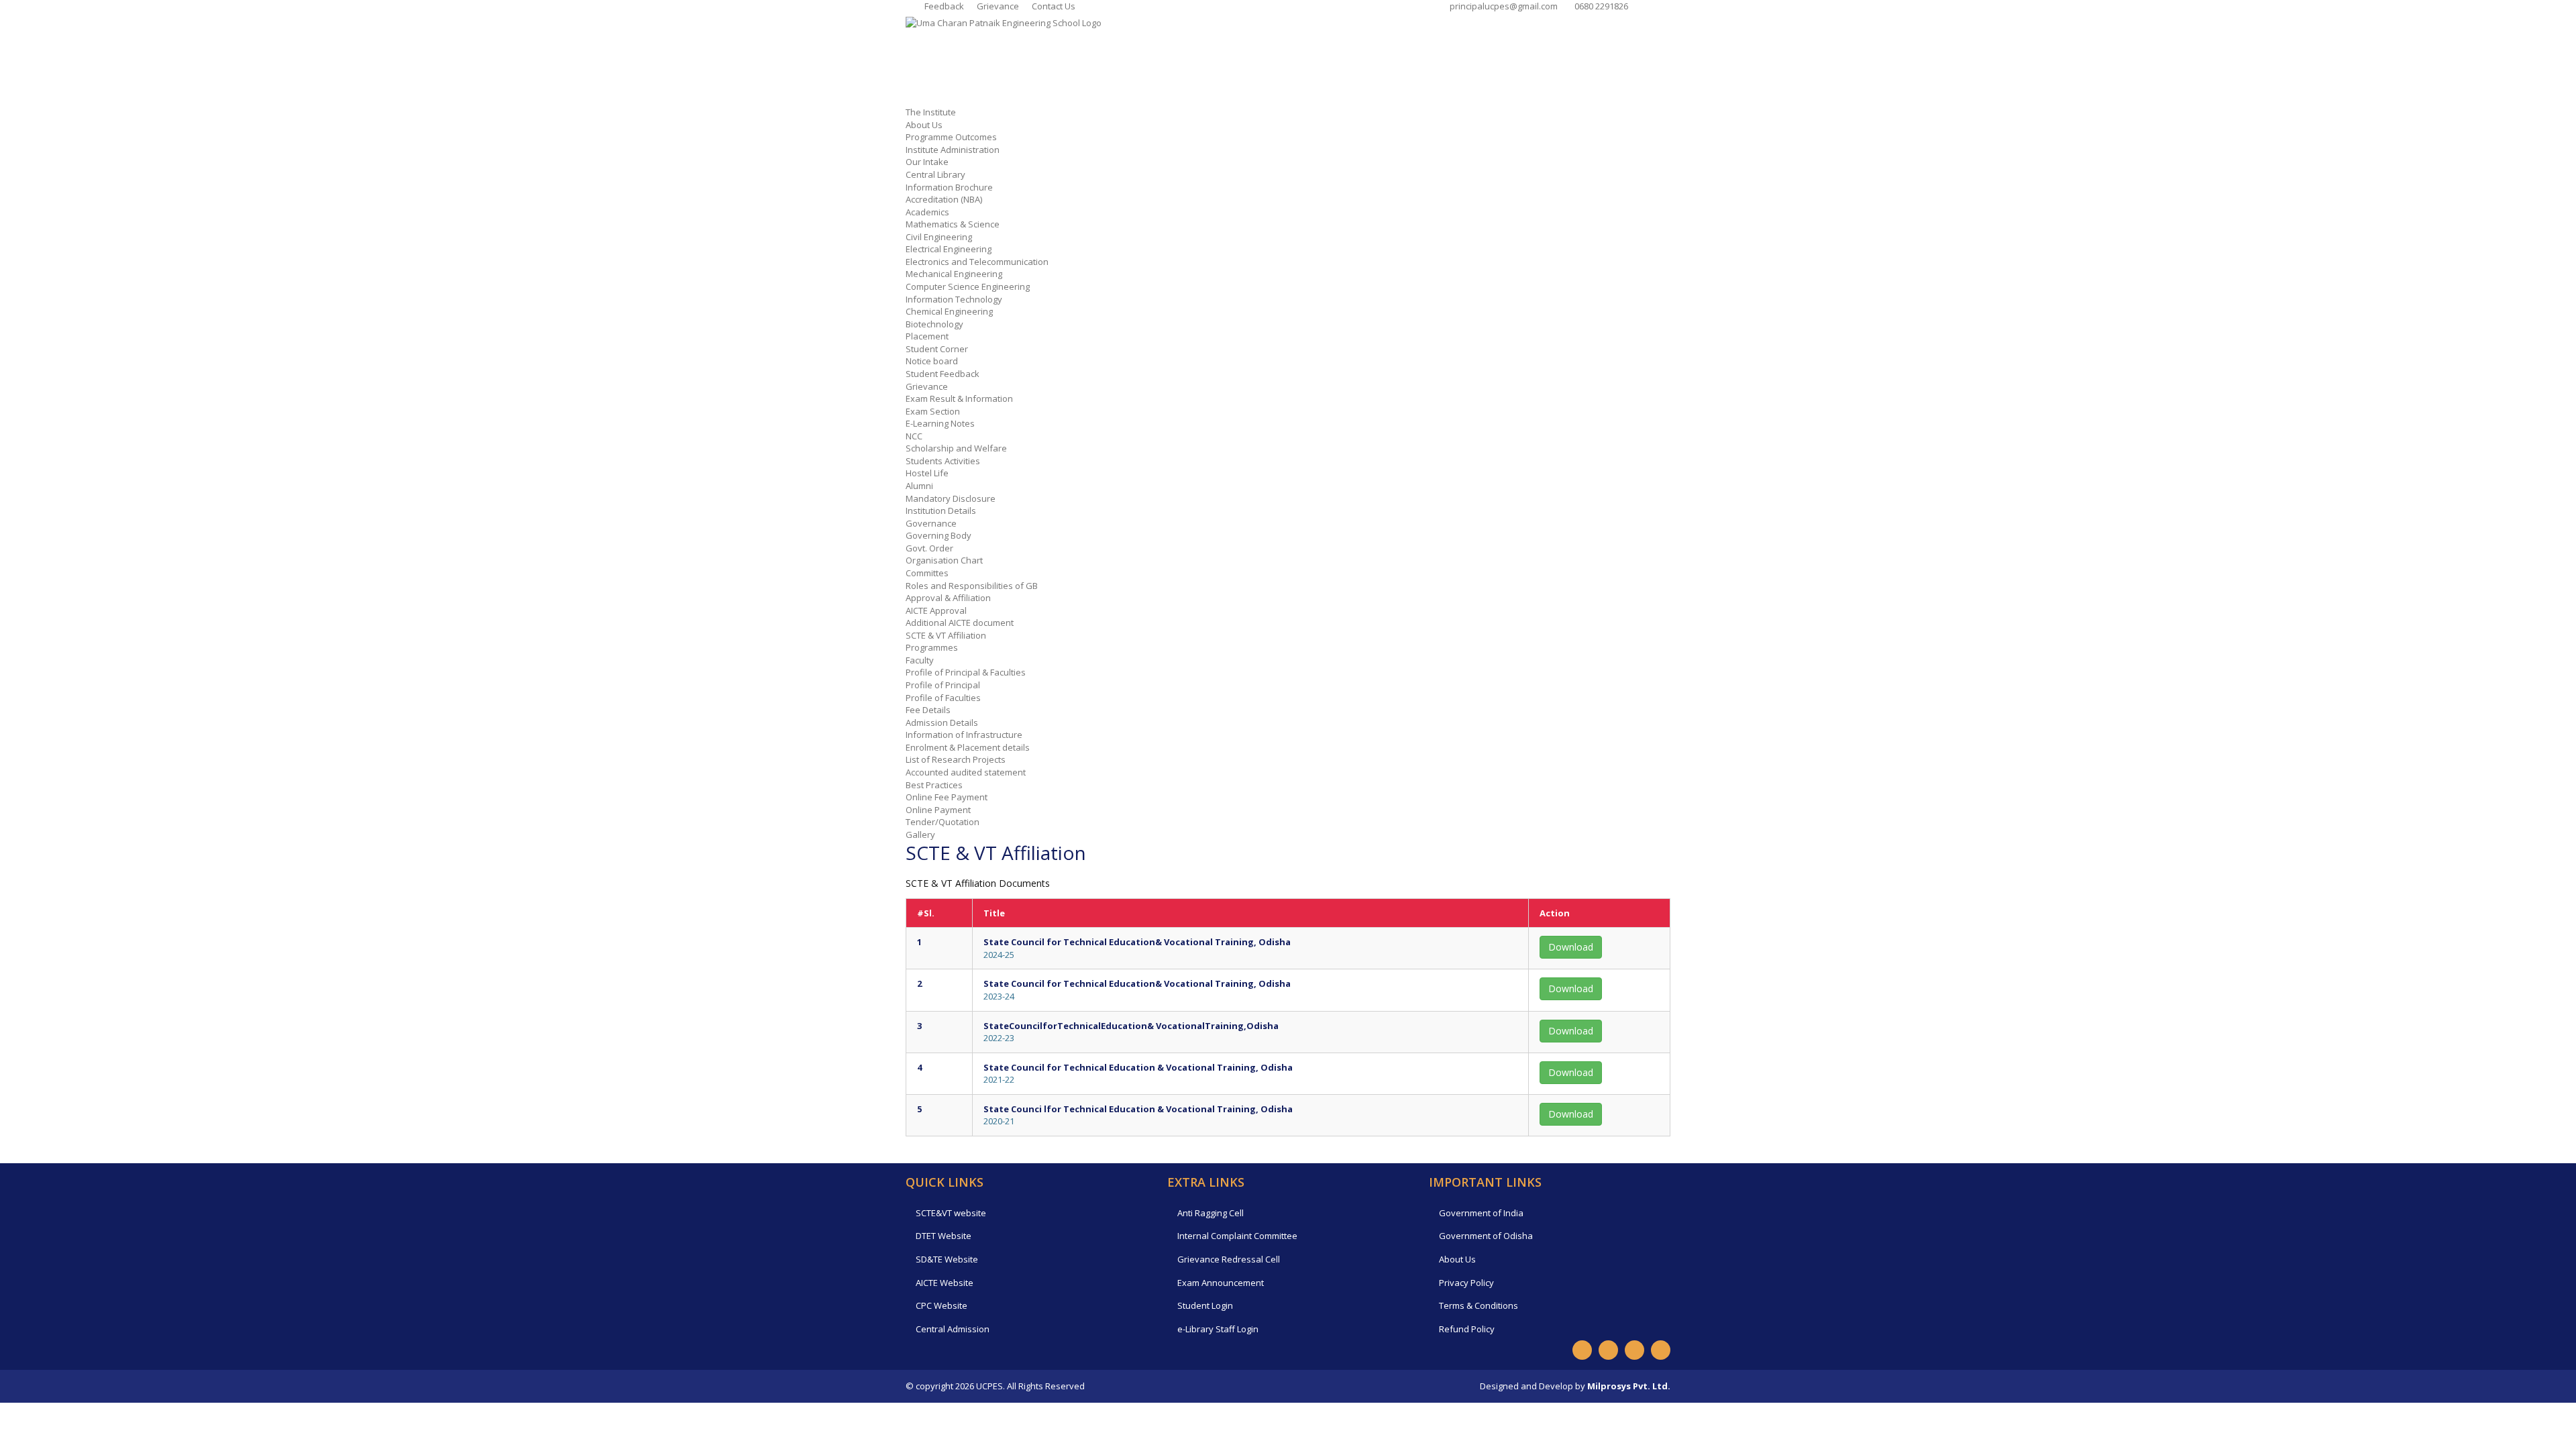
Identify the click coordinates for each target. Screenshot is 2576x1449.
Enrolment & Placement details (968, 747)
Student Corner (937, 349)
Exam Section (933, 411)
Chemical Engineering (949, 311)
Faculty (920, 660)
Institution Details (941, 511)
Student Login (1205, 1305)
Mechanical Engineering (954, 274)
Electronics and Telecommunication (977, 262)
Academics (927, 212)
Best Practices (934, 785)
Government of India (1481, 1213)
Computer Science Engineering (968, 286)
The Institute (931, 112)
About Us (924, 125)
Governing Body (938, 535)
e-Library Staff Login (1218, 1329)
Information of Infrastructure (964, 735)
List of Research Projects (956, 759)
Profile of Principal (943, 685)
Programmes (932, 647)
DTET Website (944, 1236)
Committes (927, 573)
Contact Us (1053, 6)
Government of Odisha (1486, 1236)
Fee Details (928, 710)
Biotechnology (934, 324)
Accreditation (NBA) (944, 199)
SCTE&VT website (951, 1213)
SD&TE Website (947, 1259)
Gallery (920, 835)
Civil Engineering (939, 237)
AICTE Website (945, 1283)
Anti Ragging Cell (1211, 1213)
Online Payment (938, 810)
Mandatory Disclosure (951, 498)
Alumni (919, 486)
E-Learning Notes (940, 423)
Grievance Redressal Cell (1229, 1259)
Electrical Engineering (949, 249)
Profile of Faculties (943, 698)
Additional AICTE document (960, 623)
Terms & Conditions (1479, 1305)
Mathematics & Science (953, 224)
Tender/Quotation (943, 822)
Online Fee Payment (947, 797)
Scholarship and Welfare (956, 448)
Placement (927, 336)
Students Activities (943, 461)
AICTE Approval (936, 610)
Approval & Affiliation (948, 598)
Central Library (935, 174)
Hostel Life (927, 473)
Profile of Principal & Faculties (966, 672)
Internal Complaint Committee (1237, 1236)
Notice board (932, 361)
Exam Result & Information (959, 398)
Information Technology (954, 299)
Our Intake (927, 162)
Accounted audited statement (966, 772)
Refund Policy (1467, 1329)
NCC (914, 436)
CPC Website (942, 1305)
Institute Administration (953, 150)
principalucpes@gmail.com (1502, 6)
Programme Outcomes (951, 137)
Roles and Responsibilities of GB (972, 586)
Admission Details (942, 722)
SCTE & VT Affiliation (946, 635)
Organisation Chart (944, 560)
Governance (931, 523)
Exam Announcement (1221, 1283)
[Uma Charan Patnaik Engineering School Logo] (1004, 22)
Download (1571, 947)
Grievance (997, 6)
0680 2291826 (1599, 6)
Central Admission (953, 1329)
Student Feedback (943, 374)
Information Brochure (949, 187)
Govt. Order (929, 548)
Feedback (943, 6)
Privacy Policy (1466, 1283)
